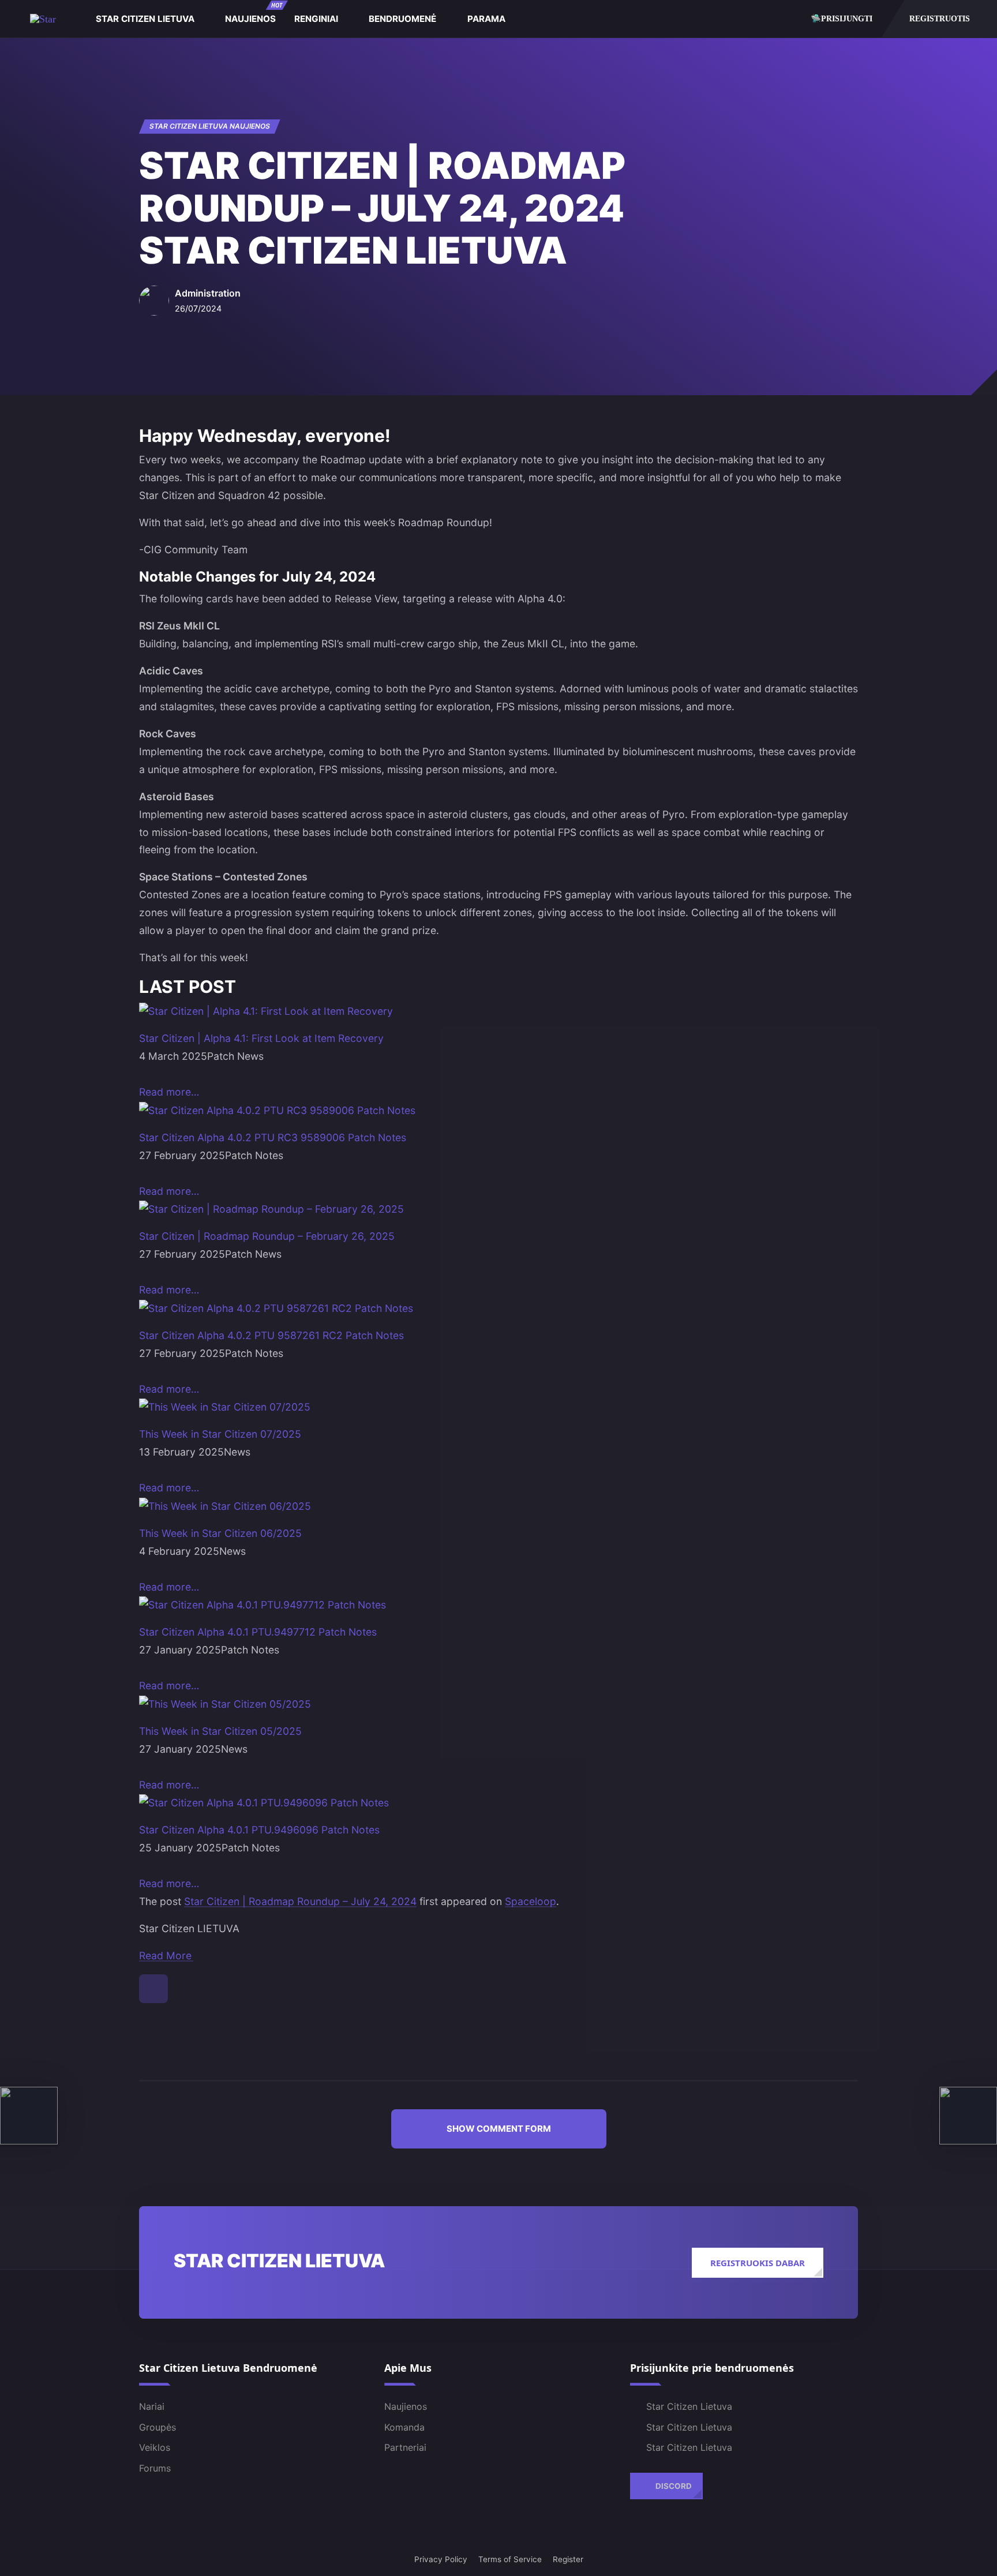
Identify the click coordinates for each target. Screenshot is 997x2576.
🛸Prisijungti (842, 18)
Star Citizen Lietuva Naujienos (210, 126)
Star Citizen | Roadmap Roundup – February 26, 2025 (267, 1236)
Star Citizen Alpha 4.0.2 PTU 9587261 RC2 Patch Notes (271, 1335)
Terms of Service (510, 2559)
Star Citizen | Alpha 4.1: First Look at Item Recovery (261, 1038)
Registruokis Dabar (758, 2263)
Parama (486, 19)
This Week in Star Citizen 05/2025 (220, 1731)
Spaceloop (531, 1901)
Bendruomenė (402, 19)
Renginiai (316, 19)
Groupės (158, 2427)
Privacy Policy (441, 2559)
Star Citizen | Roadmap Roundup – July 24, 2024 (300, 1901)
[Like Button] (153, 1989)
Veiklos (155, 2447)
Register (568, 2559)
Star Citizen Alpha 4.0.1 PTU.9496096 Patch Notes (259, 1830)
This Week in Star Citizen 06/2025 (220, 1533)
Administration (208, 293)
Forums (155, 2468)
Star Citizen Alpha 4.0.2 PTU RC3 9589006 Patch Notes (273, 1137)
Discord (674, 2486)
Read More (165, 1956)
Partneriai (405, 2447)
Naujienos (254, 13)
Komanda (404, 2427)
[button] (499, 2129)
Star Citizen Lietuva (145, 19)
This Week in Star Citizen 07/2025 (220, 1434)
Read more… (169, 1092)
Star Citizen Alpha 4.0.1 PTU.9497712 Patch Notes (258, 1632)
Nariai (152, 2406)
